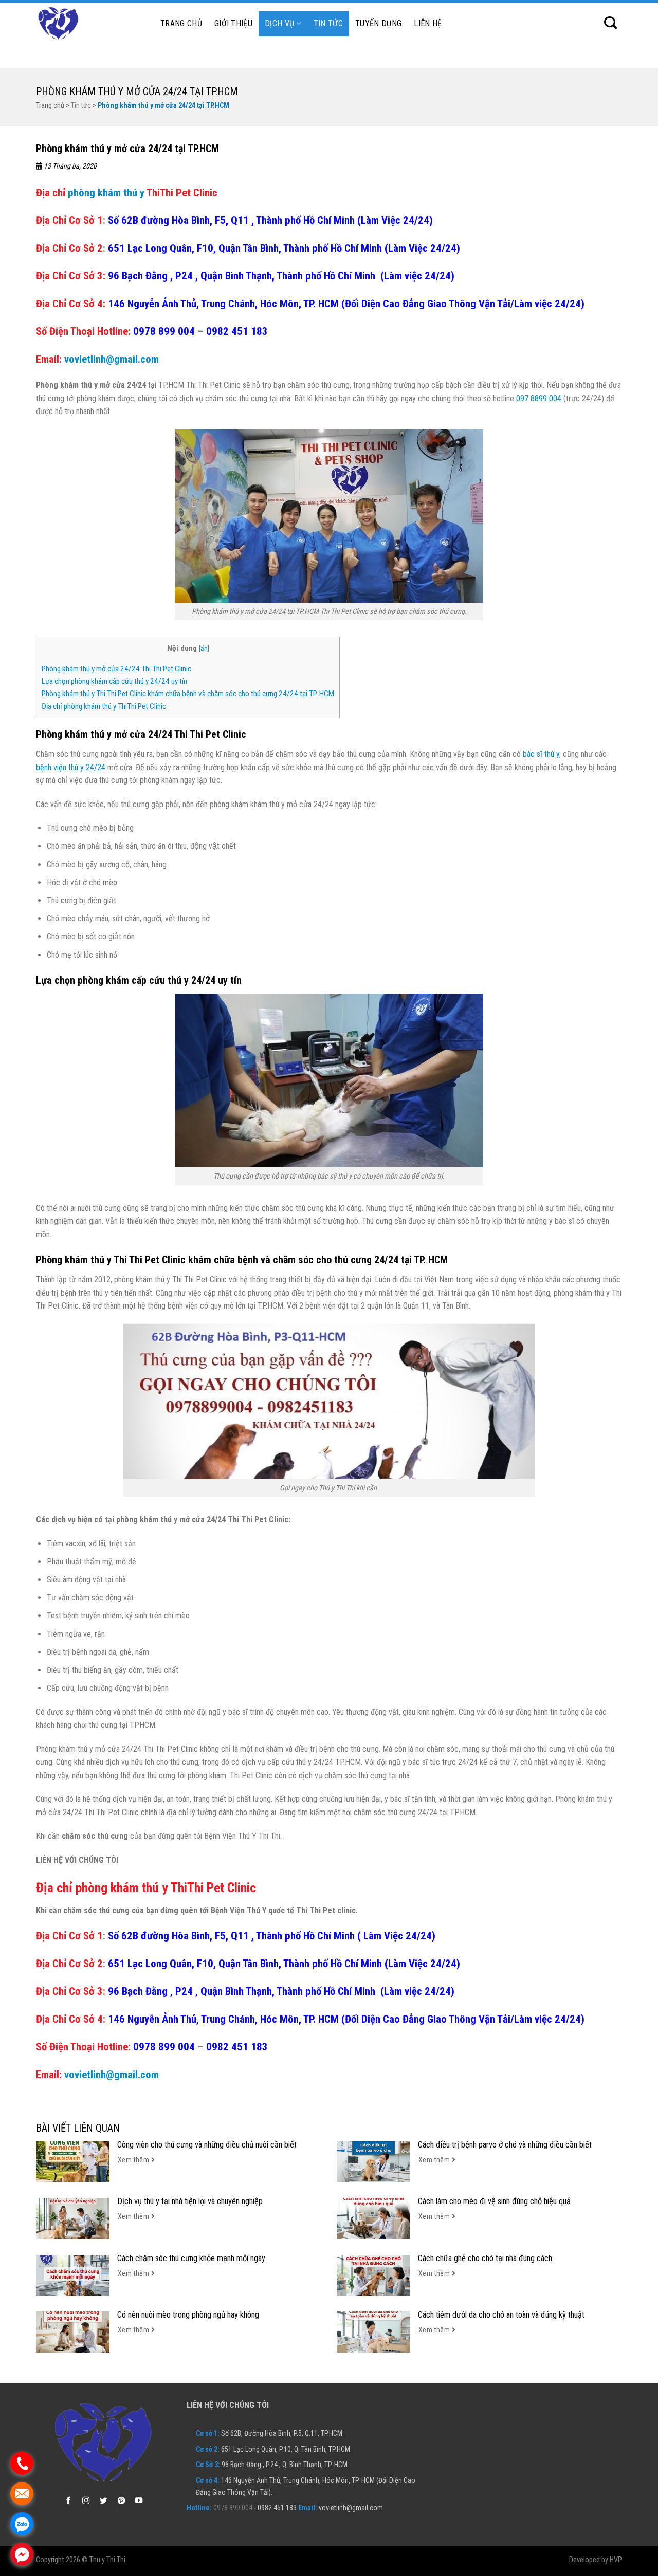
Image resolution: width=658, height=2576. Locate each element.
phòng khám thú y (106, 193)
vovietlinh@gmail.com (112, 359)
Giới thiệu (233, 23)
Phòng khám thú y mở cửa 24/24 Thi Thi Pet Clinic (116, 669)
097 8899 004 (539, 398)
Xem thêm (134, 2160)
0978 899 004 (165, 331)
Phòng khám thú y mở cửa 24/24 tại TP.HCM (137, 91)
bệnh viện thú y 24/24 (71, 767)
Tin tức (328, 23)
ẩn (204, 648)
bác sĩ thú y (541, 754)
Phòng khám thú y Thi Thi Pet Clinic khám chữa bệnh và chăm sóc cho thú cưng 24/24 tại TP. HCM (188, 694)
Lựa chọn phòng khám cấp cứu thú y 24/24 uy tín (114, 681)
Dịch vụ (279, 23)
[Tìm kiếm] (611, 23)
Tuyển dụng (378, 23)
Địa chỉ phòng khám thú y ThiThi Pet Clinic (104, 706)
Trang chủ (181, 23)
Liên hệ (428, 23)
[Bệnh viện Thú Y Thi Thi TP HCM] (87, 24)
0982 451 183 (237, 331)
